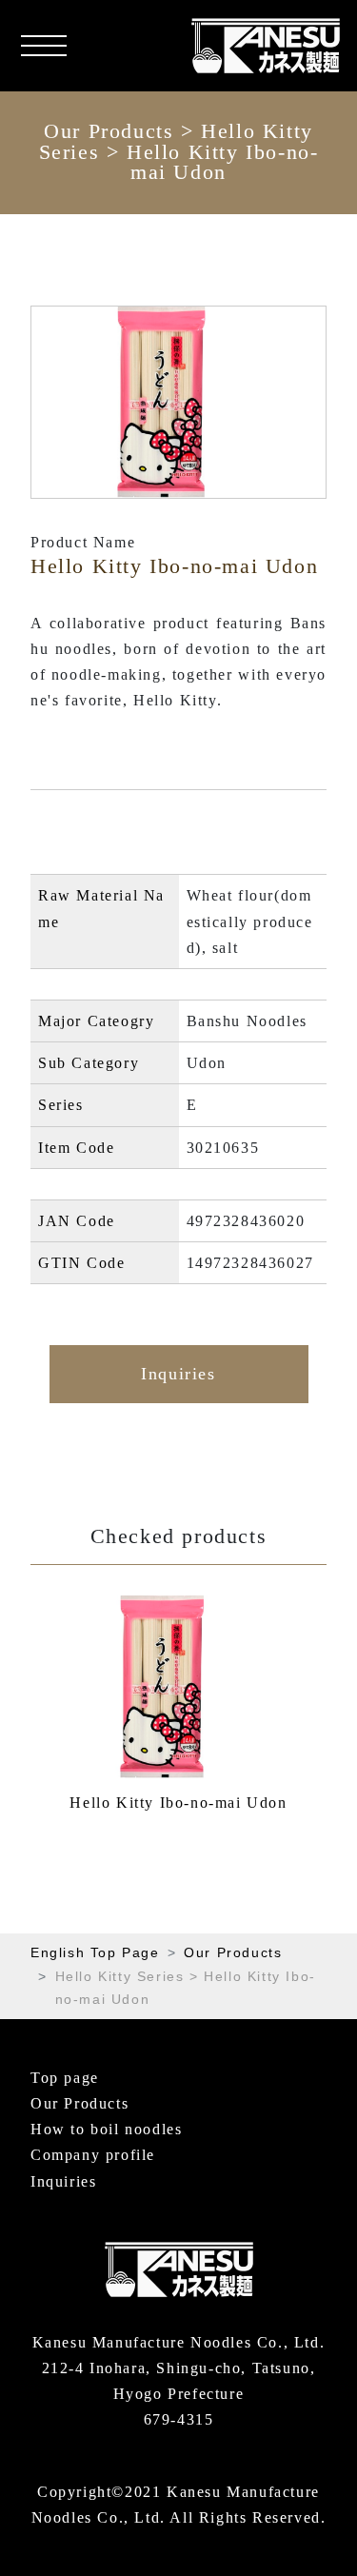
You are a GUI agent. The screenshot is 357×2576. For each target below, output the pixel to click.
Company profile (93, 2155)
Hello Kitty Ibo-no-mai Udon (178, 1803)
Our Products (109, 131)
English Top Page (95, 1952)
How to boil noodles (106, 2129)
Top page (65, 2078)
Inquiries (178, 1374)
